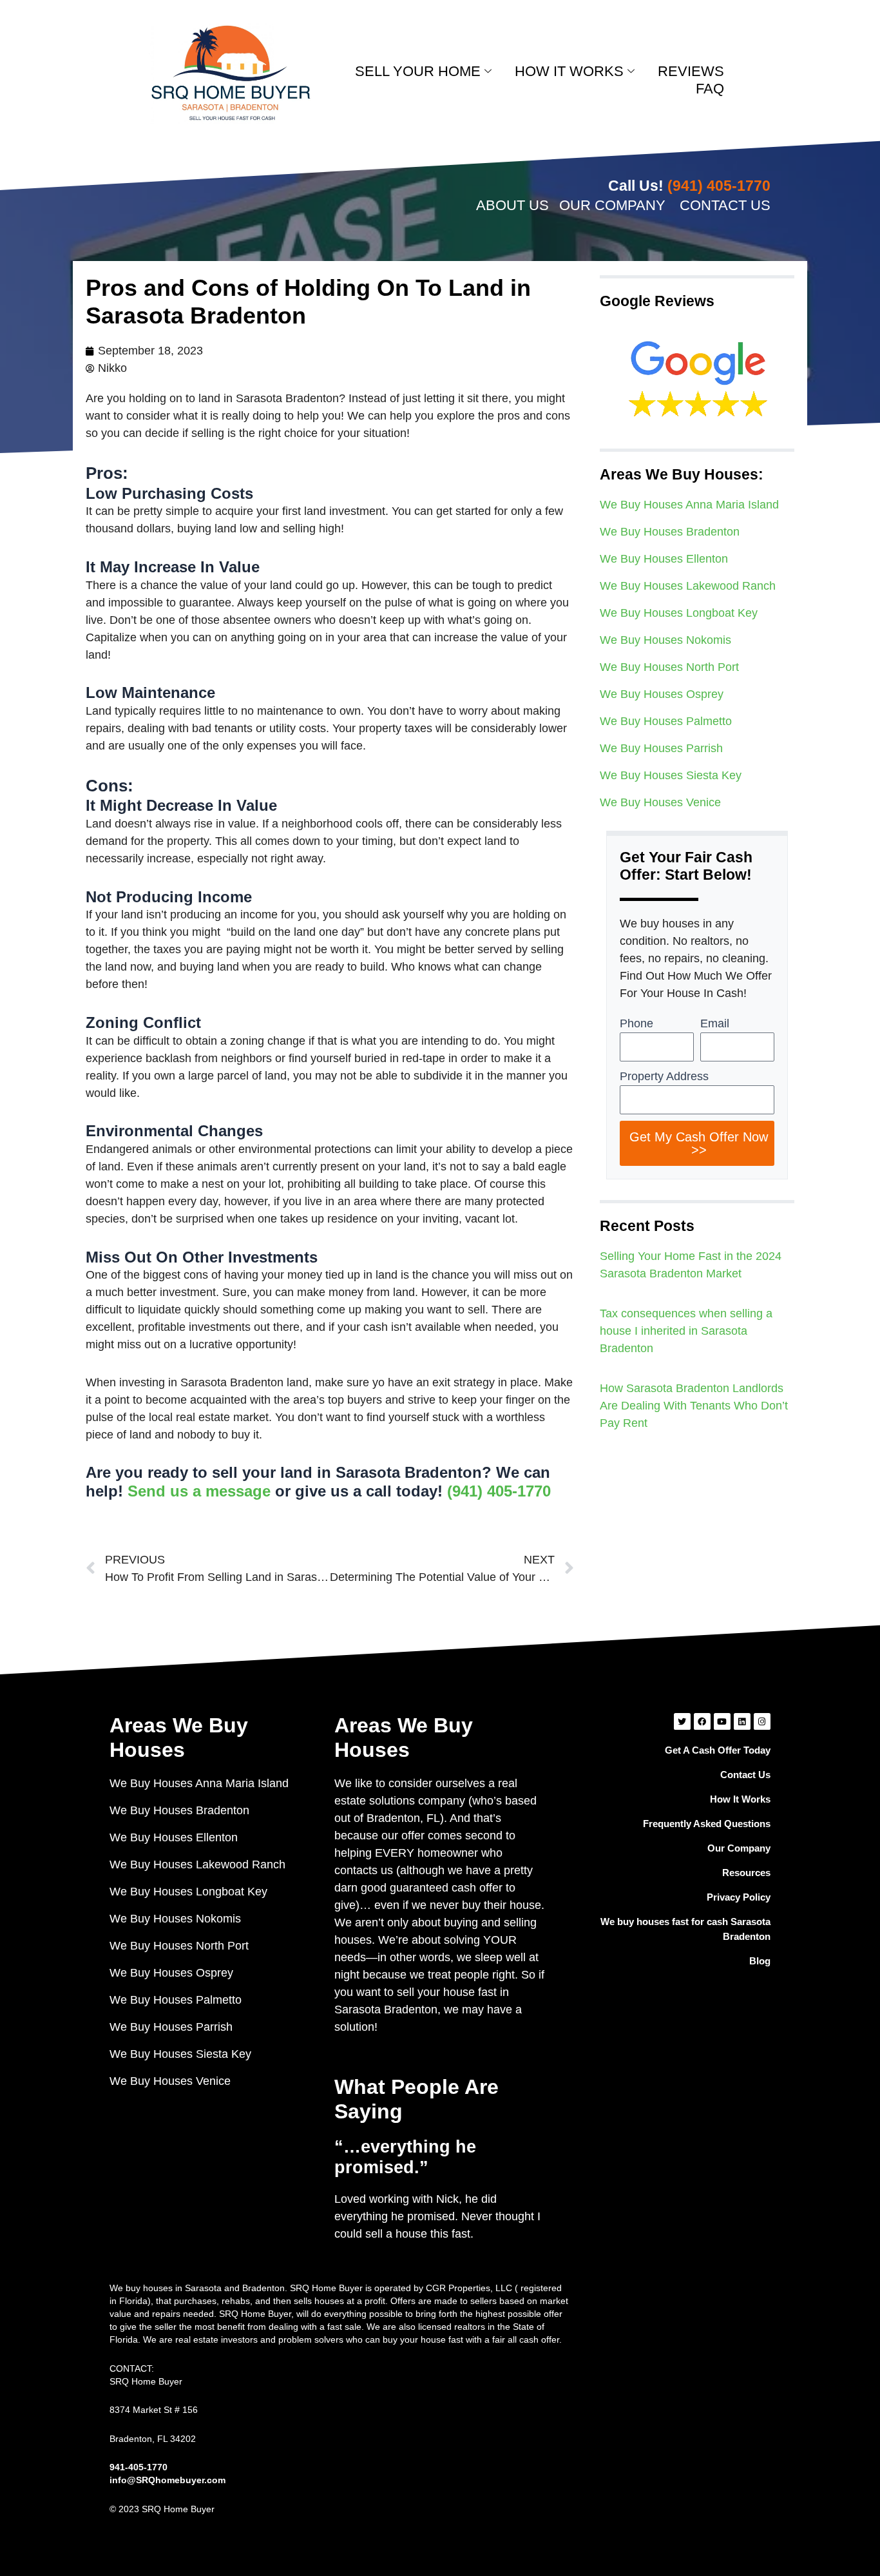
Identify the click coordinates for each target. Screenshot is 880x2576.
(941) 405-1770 (499, 1491)
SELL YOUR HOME (418, 71)
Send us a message (199, 1491)
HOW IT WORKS (569, 71)
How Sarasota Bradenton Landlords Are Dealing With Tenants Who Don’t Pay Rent (694, 1406)
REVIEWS (691, 71)
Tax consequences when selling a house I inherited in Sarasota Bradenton (686, 1331)
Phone (636, 1023)
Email (715, 1023)
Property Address (664, 1076)
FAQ (710, 89)
